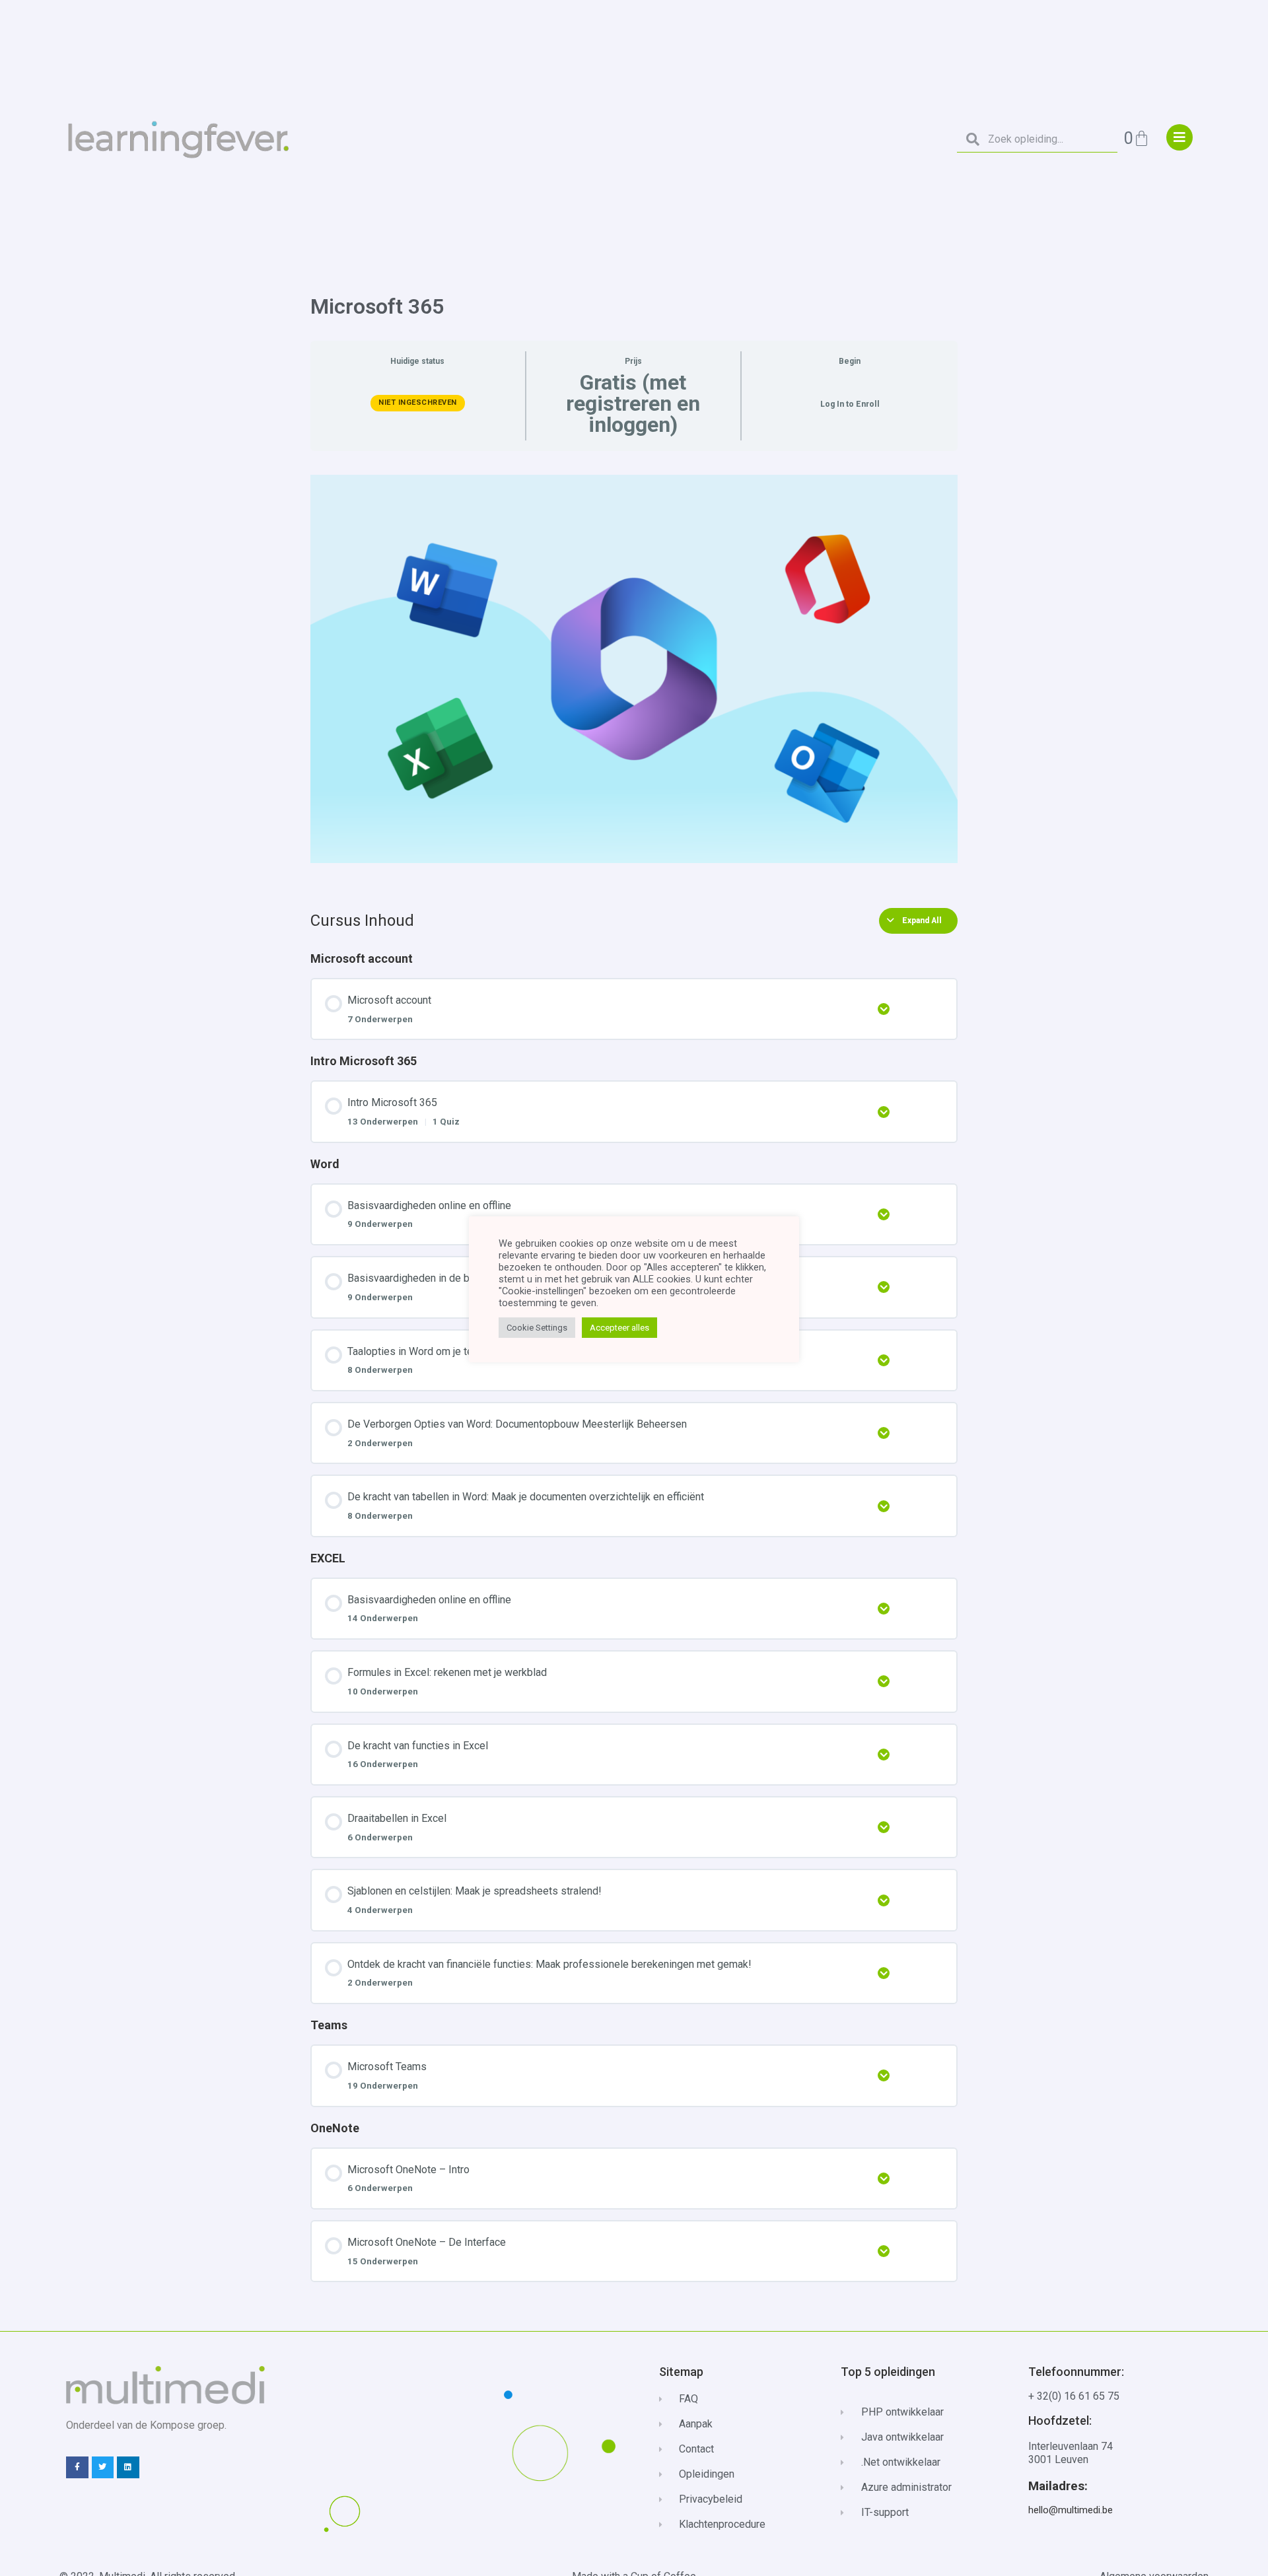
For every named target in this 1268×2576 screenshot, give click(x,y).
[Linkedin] (128, 2468)
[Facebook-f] (77, 2468)
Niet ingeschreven (418, 402)
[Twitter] (103, 2468)
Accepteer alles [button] (619, 1328)
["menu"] (1180, 137)
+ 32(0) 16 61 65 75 (1074, 2396)
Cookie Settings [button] (537, 1328)
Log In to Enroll (850, 404)
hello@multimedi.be (1071, 2510)
